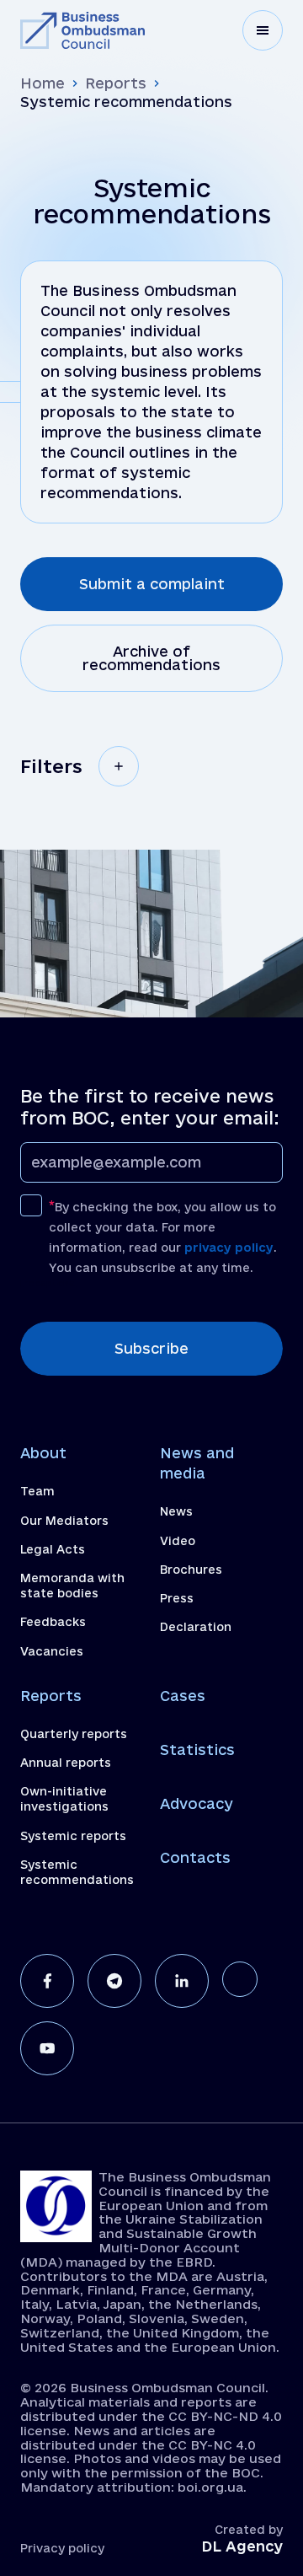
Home (43, 83)
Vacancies (52, 1651)
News (176, 1511)
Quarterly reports (74, 1734)
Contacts (195, 1857)
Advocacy (197, 1803)
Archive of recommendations (151, 658)
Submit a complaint (152, 584)
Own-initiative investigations (64, 1799)
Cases (183, 1696)
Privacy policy (62, 2548)
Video (178, 1541)
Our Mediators (64, 1521)
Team (37, 1491)
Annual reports (66, 1763)
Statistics (197, 1750)
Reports (116, 83)
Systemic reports (73, 1836)
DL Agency (242, 2546)
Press (177, 1598)
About (43, 1453)
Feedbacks (53, 1622)
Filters (51, 766)
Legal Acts (53, 1549)
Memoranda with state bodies (72, 1586)
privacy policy (229, 1248)
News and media (197, 1463)
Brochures (191, 1570)
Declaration (196, 1627)
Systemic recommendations (77, 1872)
